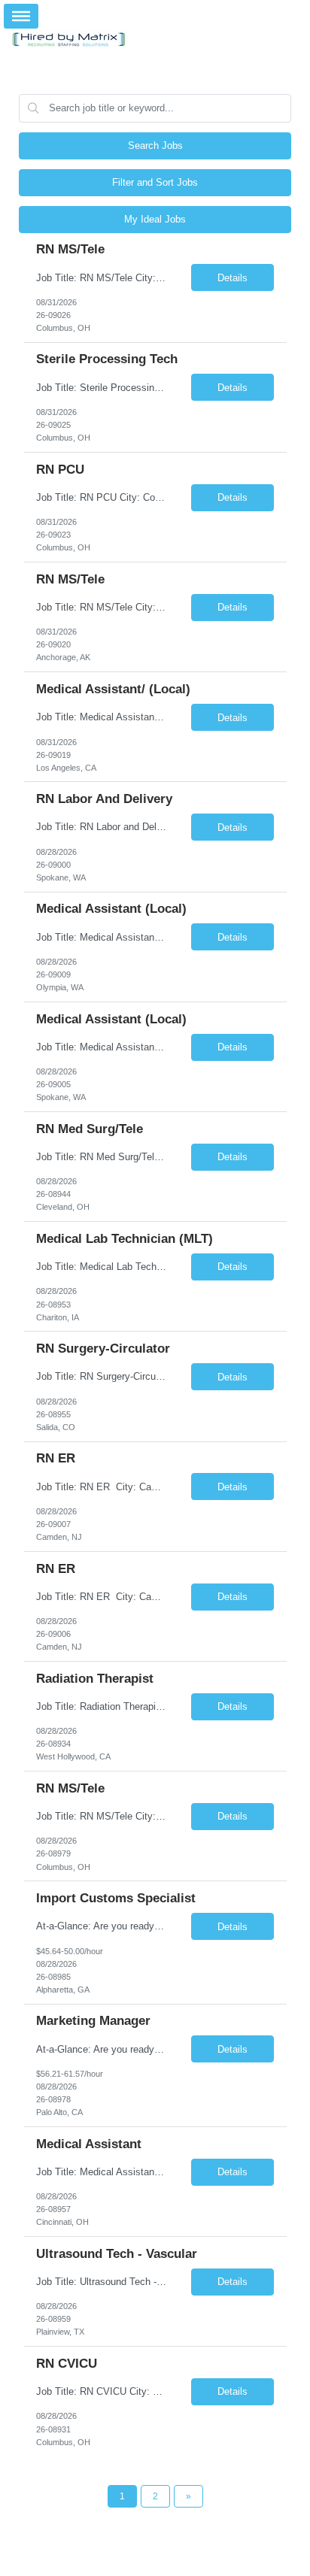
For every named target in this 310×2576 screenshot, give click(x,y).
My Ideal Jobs (155, 219)
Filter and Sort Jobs (155, 182)
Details (232, 278)
